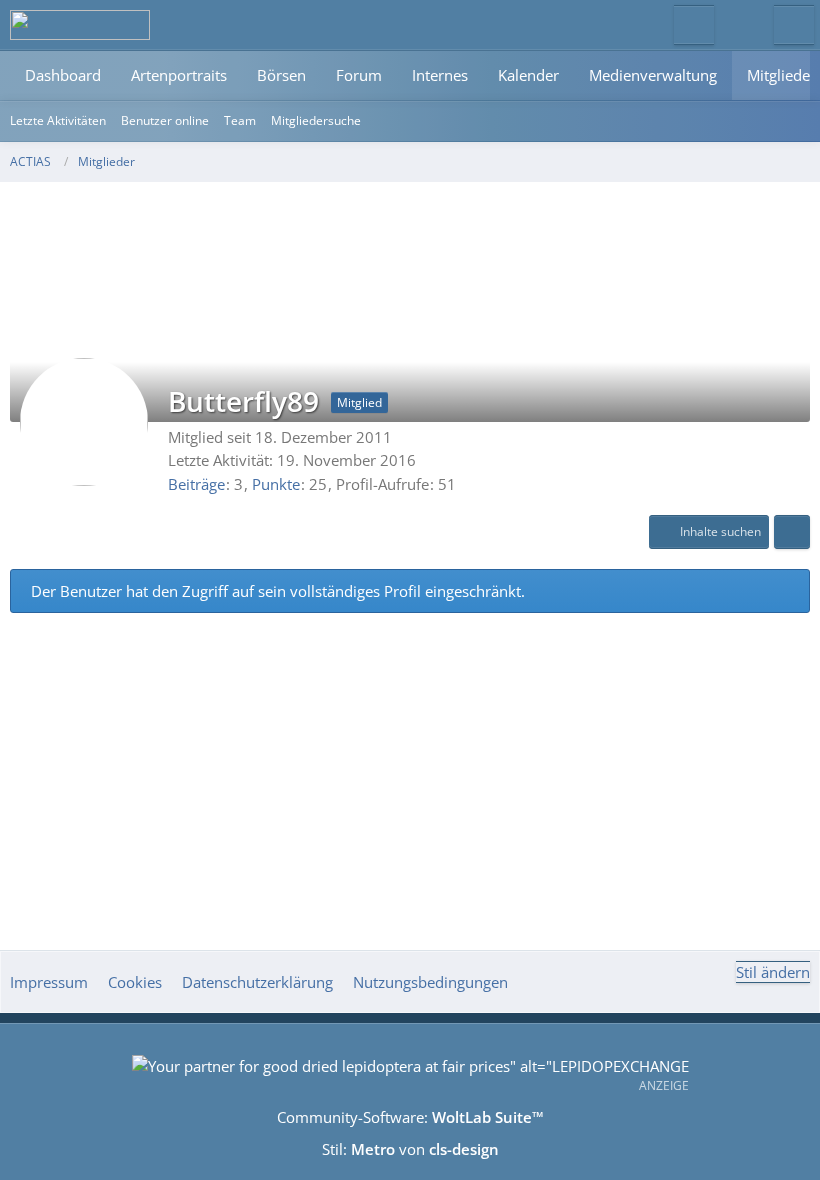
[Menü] (794, 25)
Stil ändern (773, 972)
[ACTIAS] (80, 25)
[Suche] (694, 25)
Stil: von (410, 1149)
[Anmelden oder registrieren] (744, 25)
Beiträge (196, 484)
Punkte (276, 484)
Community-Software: (410, 1117)
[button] (709, 532)
